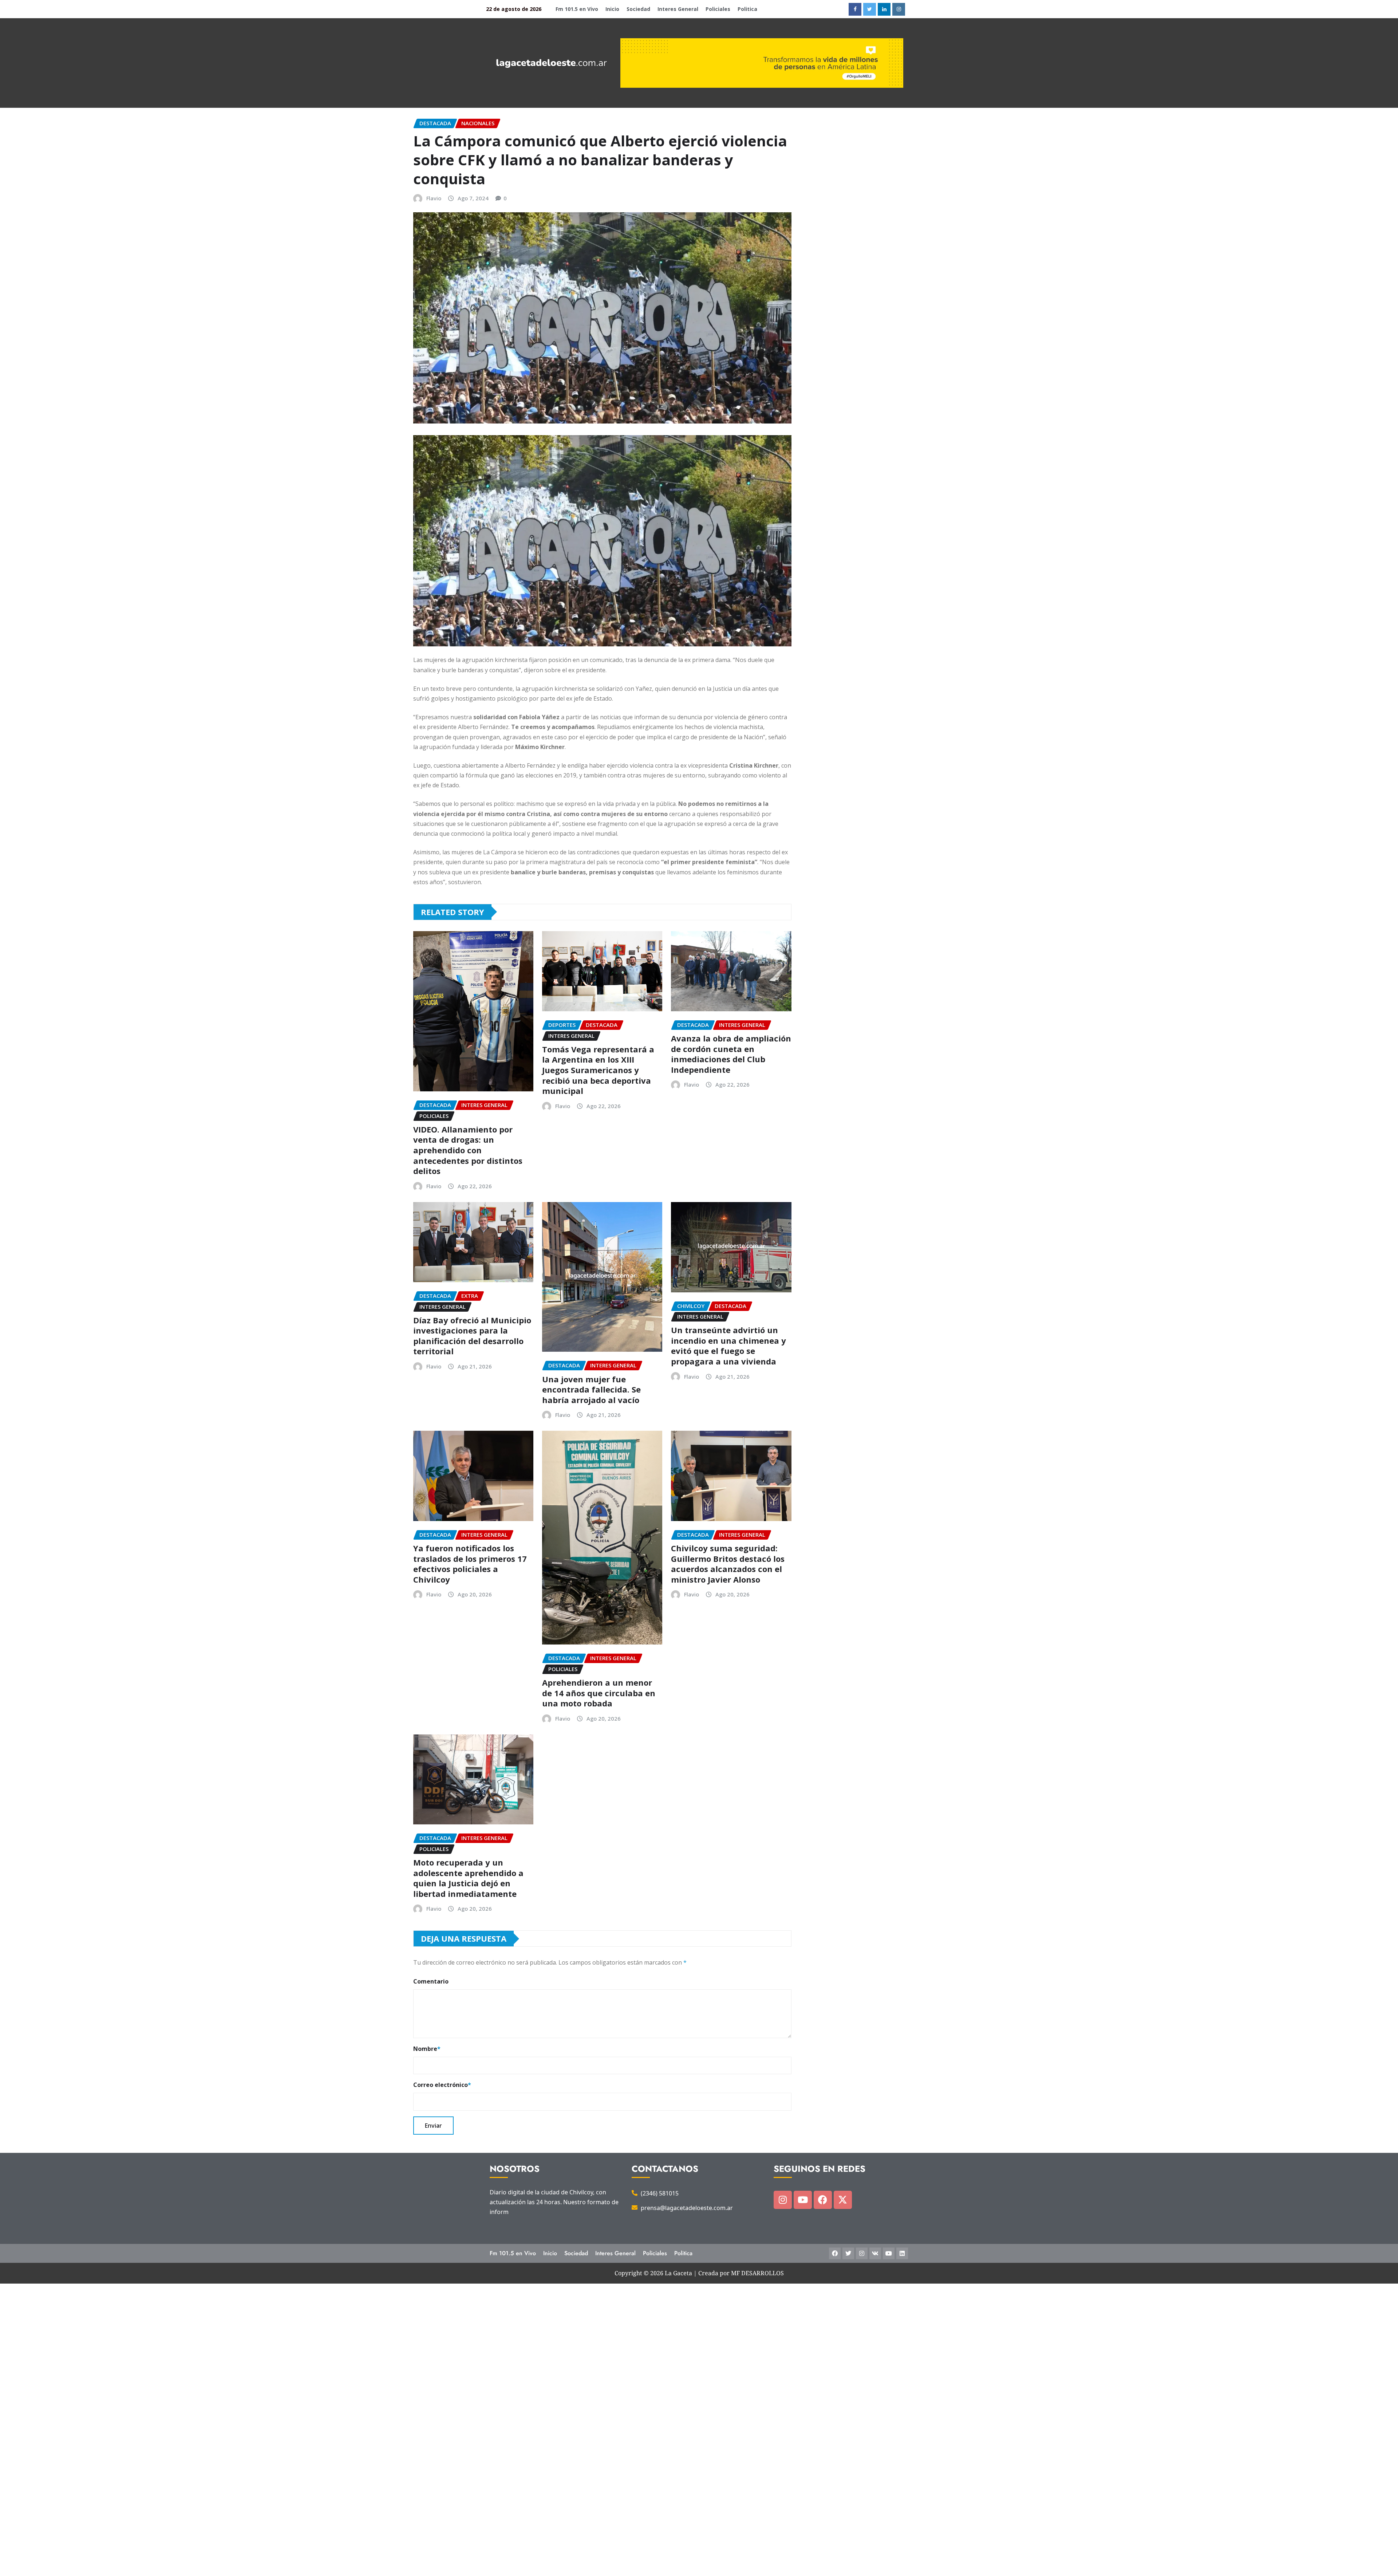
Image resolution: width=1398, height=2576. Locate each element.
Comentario (431, 1981)
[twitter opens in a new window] (870, 9)
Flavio (434, 198)
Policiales (718, 9)
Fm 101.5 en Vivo (577, 9)
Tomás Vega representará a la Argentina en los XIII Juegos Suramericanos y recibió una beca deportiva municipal (598, 1070)
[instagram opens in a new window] (899, 9)
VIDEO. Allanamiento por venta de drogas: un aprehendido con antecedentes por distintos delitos (468, 1150)
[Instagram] (783, 2200)
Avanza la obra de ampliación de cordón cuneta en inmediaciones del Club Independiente (731, 1054)
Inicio (612, 9)
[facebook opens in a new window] (855, 9)
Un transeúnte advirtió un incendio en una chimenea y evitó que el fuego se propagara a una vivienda (728, 1346)
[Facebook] (823, 2200)
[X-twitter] (843, 2200)
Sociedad (638, 9)
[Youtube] (803, 2200)
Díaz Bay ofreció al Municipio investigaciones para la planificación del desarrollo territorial (472, 1336)
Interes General (678, 9)
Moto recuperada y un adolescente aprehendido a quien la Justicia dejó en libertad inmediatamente (468, 1878)
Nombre (427, 2049)
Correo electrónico (442, 2085)
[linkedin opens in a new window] (884, 9)
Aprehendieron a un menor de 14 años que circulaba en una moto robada (599, 1693)
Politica (747, 9)
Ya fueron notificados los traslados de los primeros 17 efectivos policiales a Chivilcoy (470, 1564)
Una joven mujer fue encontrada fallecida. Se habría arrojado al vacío (591, 1389)
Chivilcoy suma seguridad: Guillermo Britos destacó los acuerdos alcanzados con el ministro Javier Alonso (728, 1564)
